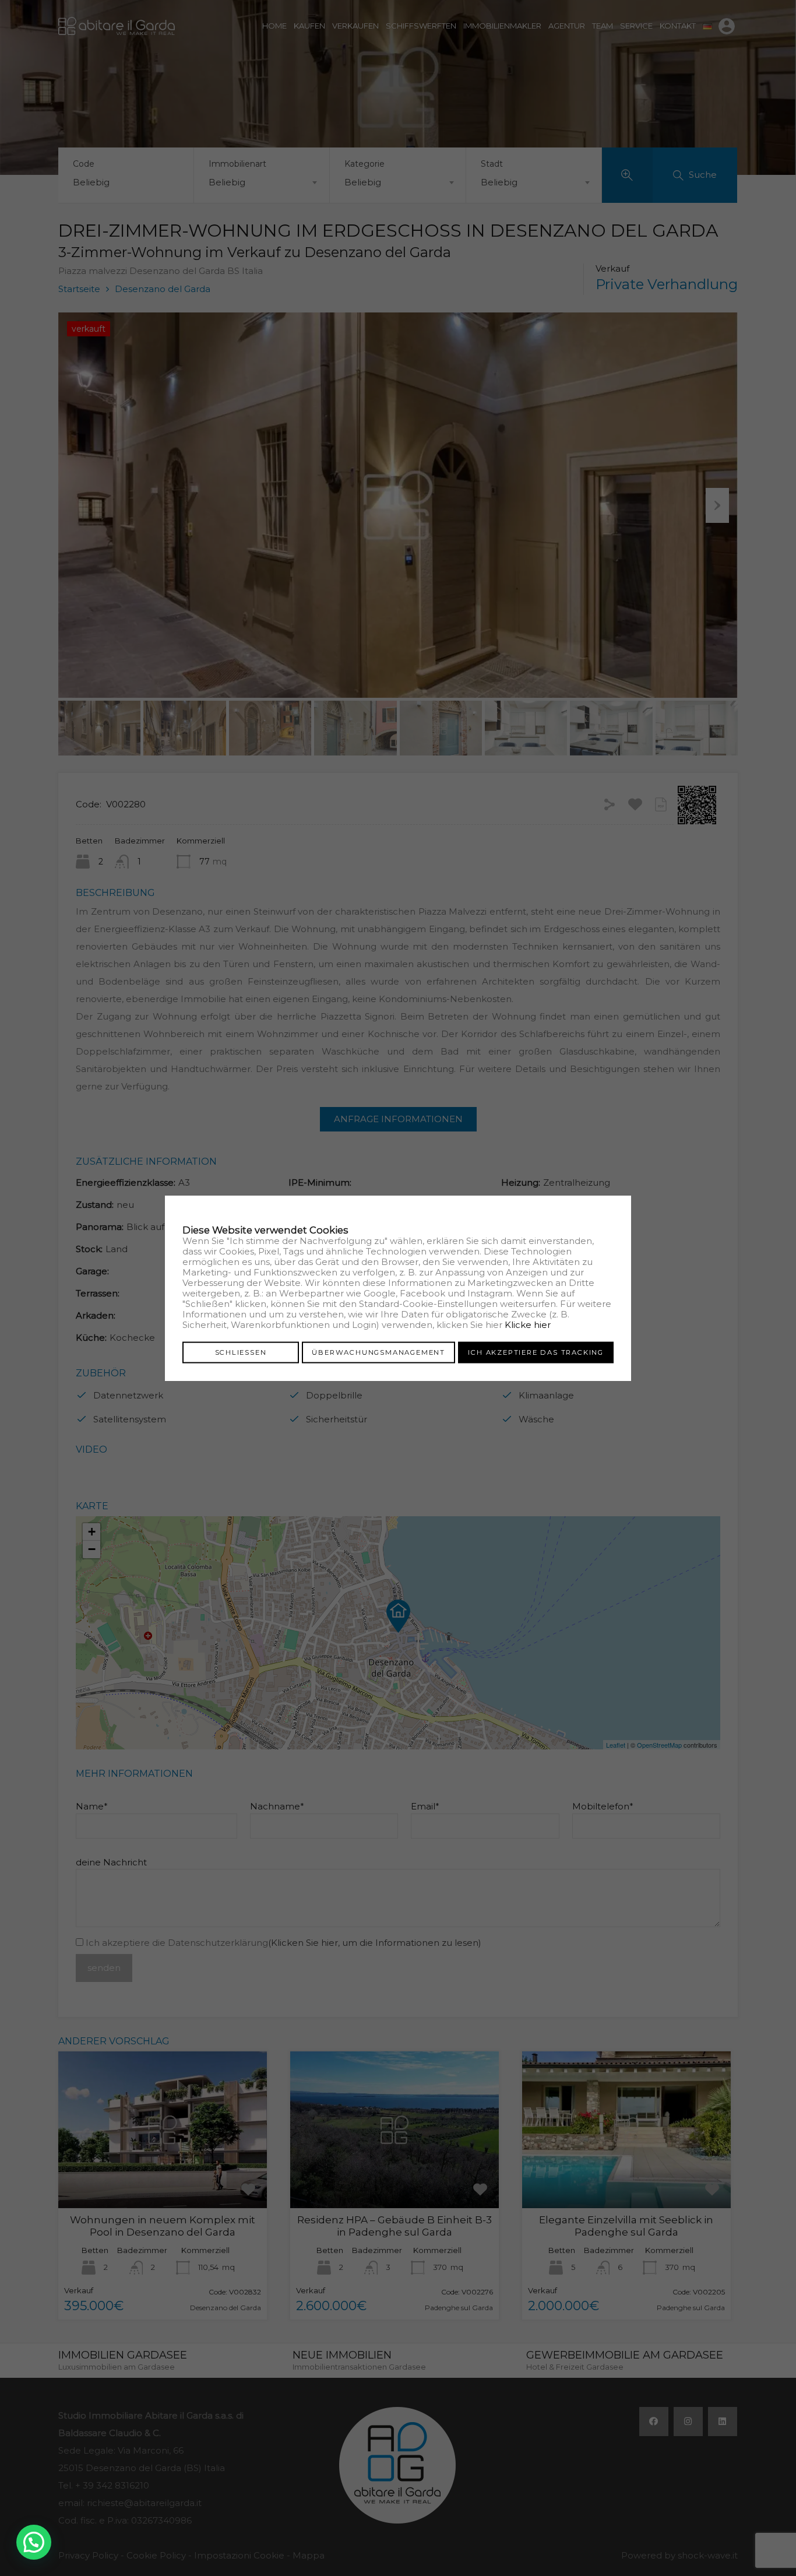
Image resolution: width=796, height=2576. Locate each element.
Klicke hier (528, 1325)
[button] (34, 2542)
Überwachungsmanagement (378, 1352)
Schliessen (241, 1352)
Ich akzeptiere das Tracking (536, 1352)
